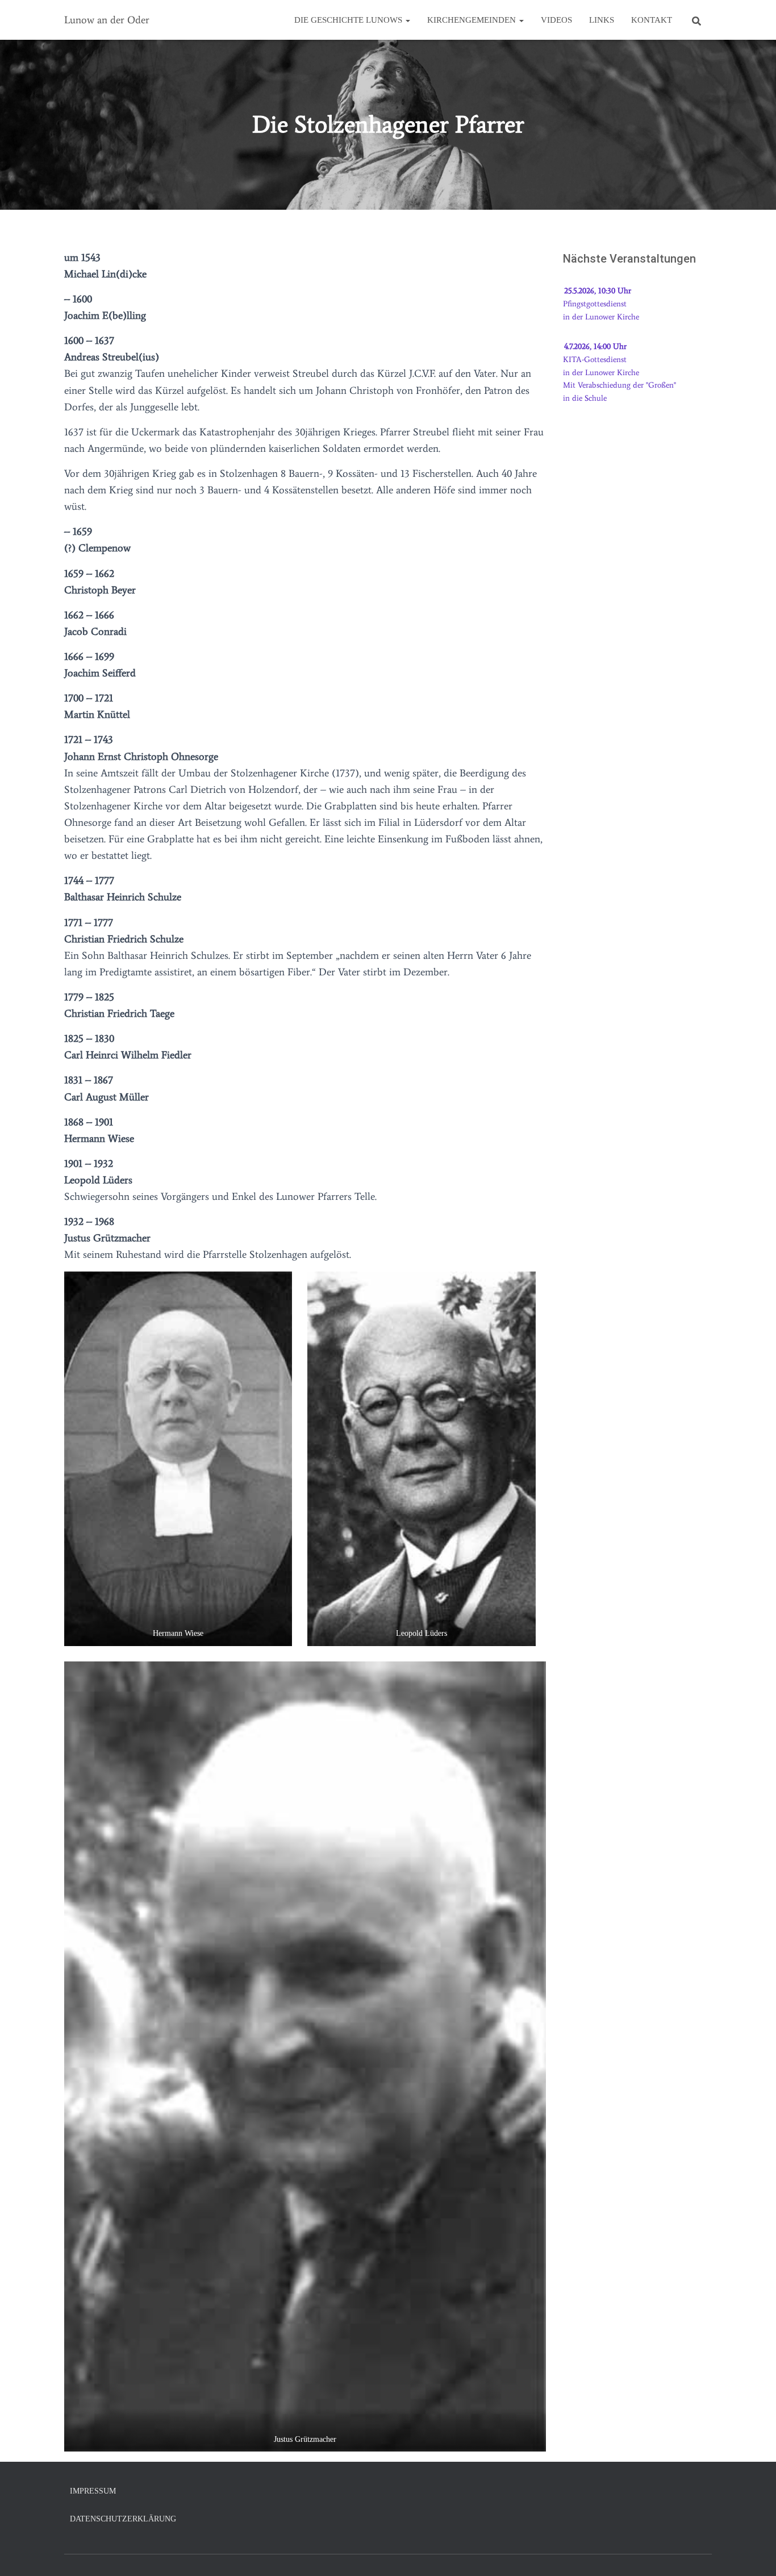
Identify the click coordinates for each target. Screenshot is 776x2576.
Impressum (93, 2491)
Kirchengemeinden (473, 20)
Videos (556, 20)
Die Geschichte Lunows (349, 20)
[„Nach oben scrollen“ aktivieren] (754, 2553)
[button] (407, 20)
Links (602, 20)
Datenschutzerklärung (123, 2519)
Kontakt (652, 20)
